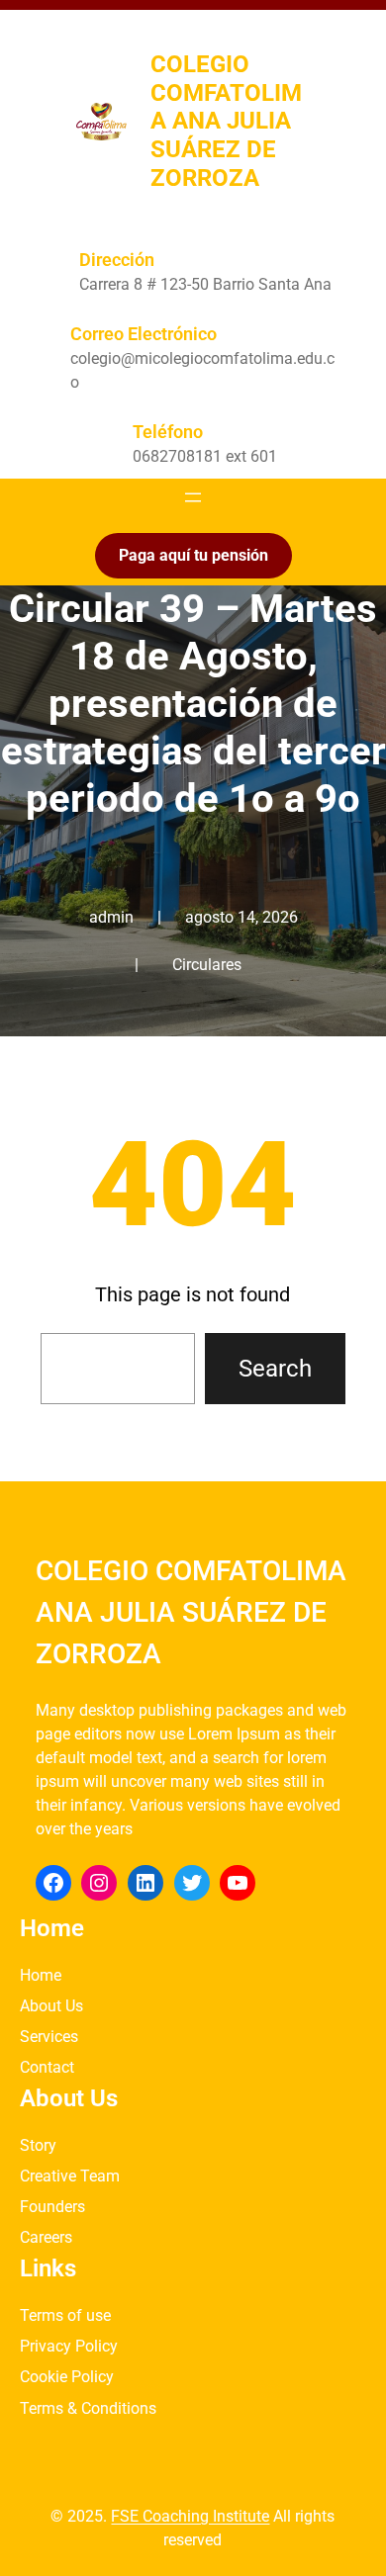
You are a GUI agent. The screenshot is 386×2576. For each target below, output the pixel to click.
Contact (47, 2067)
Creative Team (70, 2176)
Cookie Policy (67, 2377)
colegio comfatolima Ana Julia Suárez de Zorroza (226, 121)
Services (49, 2037)
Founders (52, 2207)
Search (275, 1369)
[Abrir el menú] (193, 497)
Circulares (207, 965)
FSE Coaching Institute (190, 2516)
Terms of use (65, 2315)
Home (41, 1975)
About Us (51, 2006)
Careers (46, 2237)
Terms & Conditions (88, 2408)
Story (38, 2145)
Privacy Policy (69, 2346)
